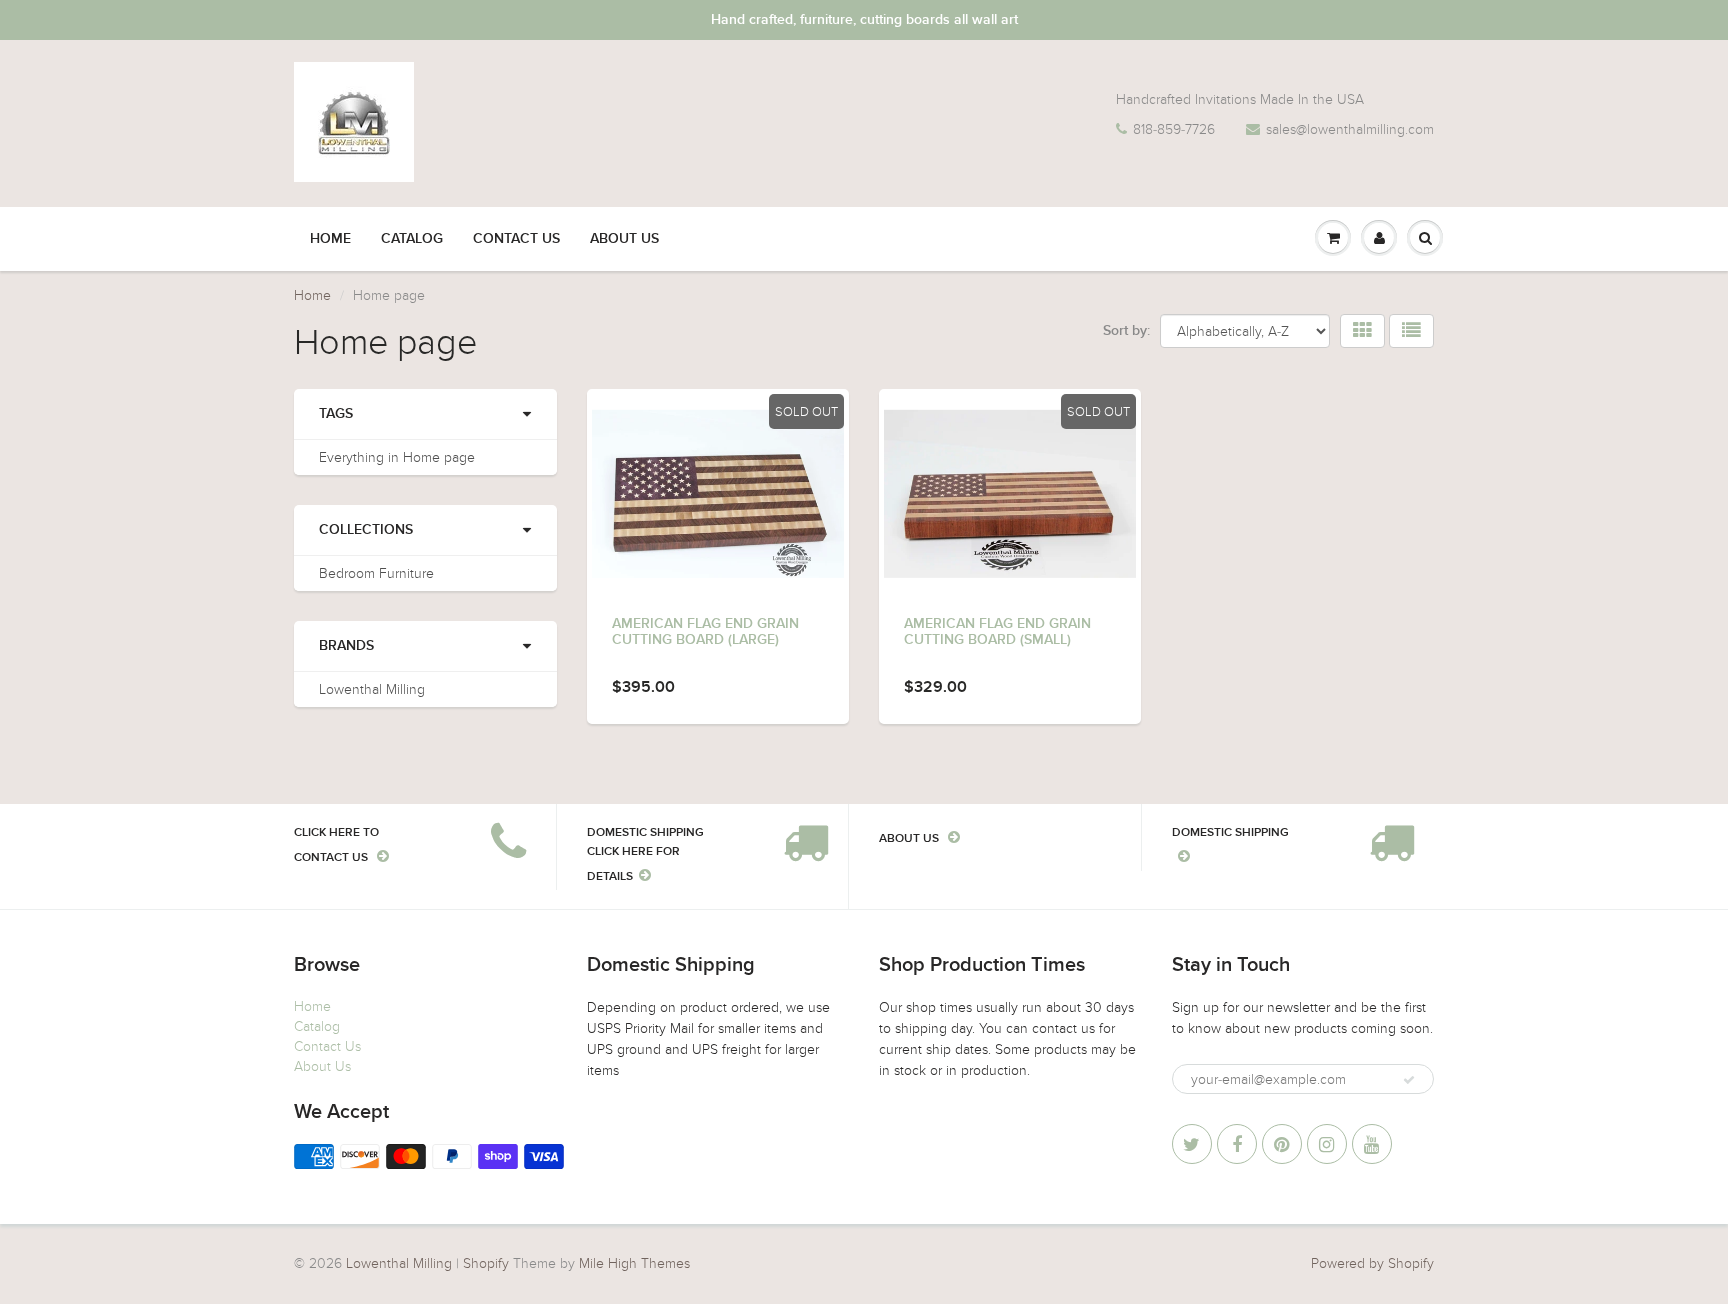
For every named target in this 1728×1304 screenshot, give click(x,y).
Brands (346, 646)
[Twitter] (1192, 1144)
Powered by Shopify (1372, 1263)
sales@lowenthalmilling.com (1350, 129)
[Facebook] (1237, 1144)
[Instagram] (1327, 1144)
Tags (336, 414)
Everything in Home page (397, 457)
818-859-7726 (1174, 129)
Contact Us (516, 239)
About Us (624, 239)
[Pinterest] (1282, 1144)
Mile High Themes (634, 1263)
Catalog (412, 239)
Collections (366, 530)
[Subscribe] (1409, 1080)
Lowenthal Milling (372, 689)
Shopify (486, 1263)
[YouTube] (1372, 1144)
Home (330, 239)
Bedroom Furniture (376, 573)
